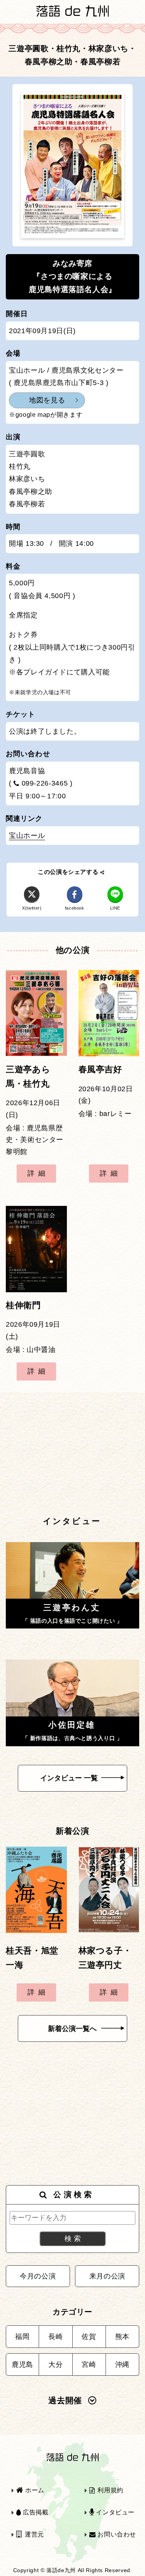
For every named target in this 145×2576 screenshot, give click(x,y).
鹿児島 (22, 2364)
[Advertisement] (72, 1453)
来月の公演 (107, 2276)
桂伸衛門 (23, 1305)
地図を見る (47, 400)
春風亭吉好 (100, 1070)
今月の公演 (38, 2276)
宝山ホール (27, 836)
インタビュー (114, 2512)
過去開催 (65, 2401)
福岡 (22, 2337)
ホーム (34, 2490)
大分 (55, 2364)
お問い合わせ (116, 2534)
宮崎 (89, 2364)
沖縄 (122, 2364)
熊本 (122, 2337)
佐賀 (89, 2337)
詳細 (38, 1173)
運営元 (33, 2534)
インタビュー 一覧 (69, 1778)
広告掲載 (35, 2512)
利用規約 (110, 2490)
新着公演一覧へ (72, 2029)
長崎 (55, 2337)
